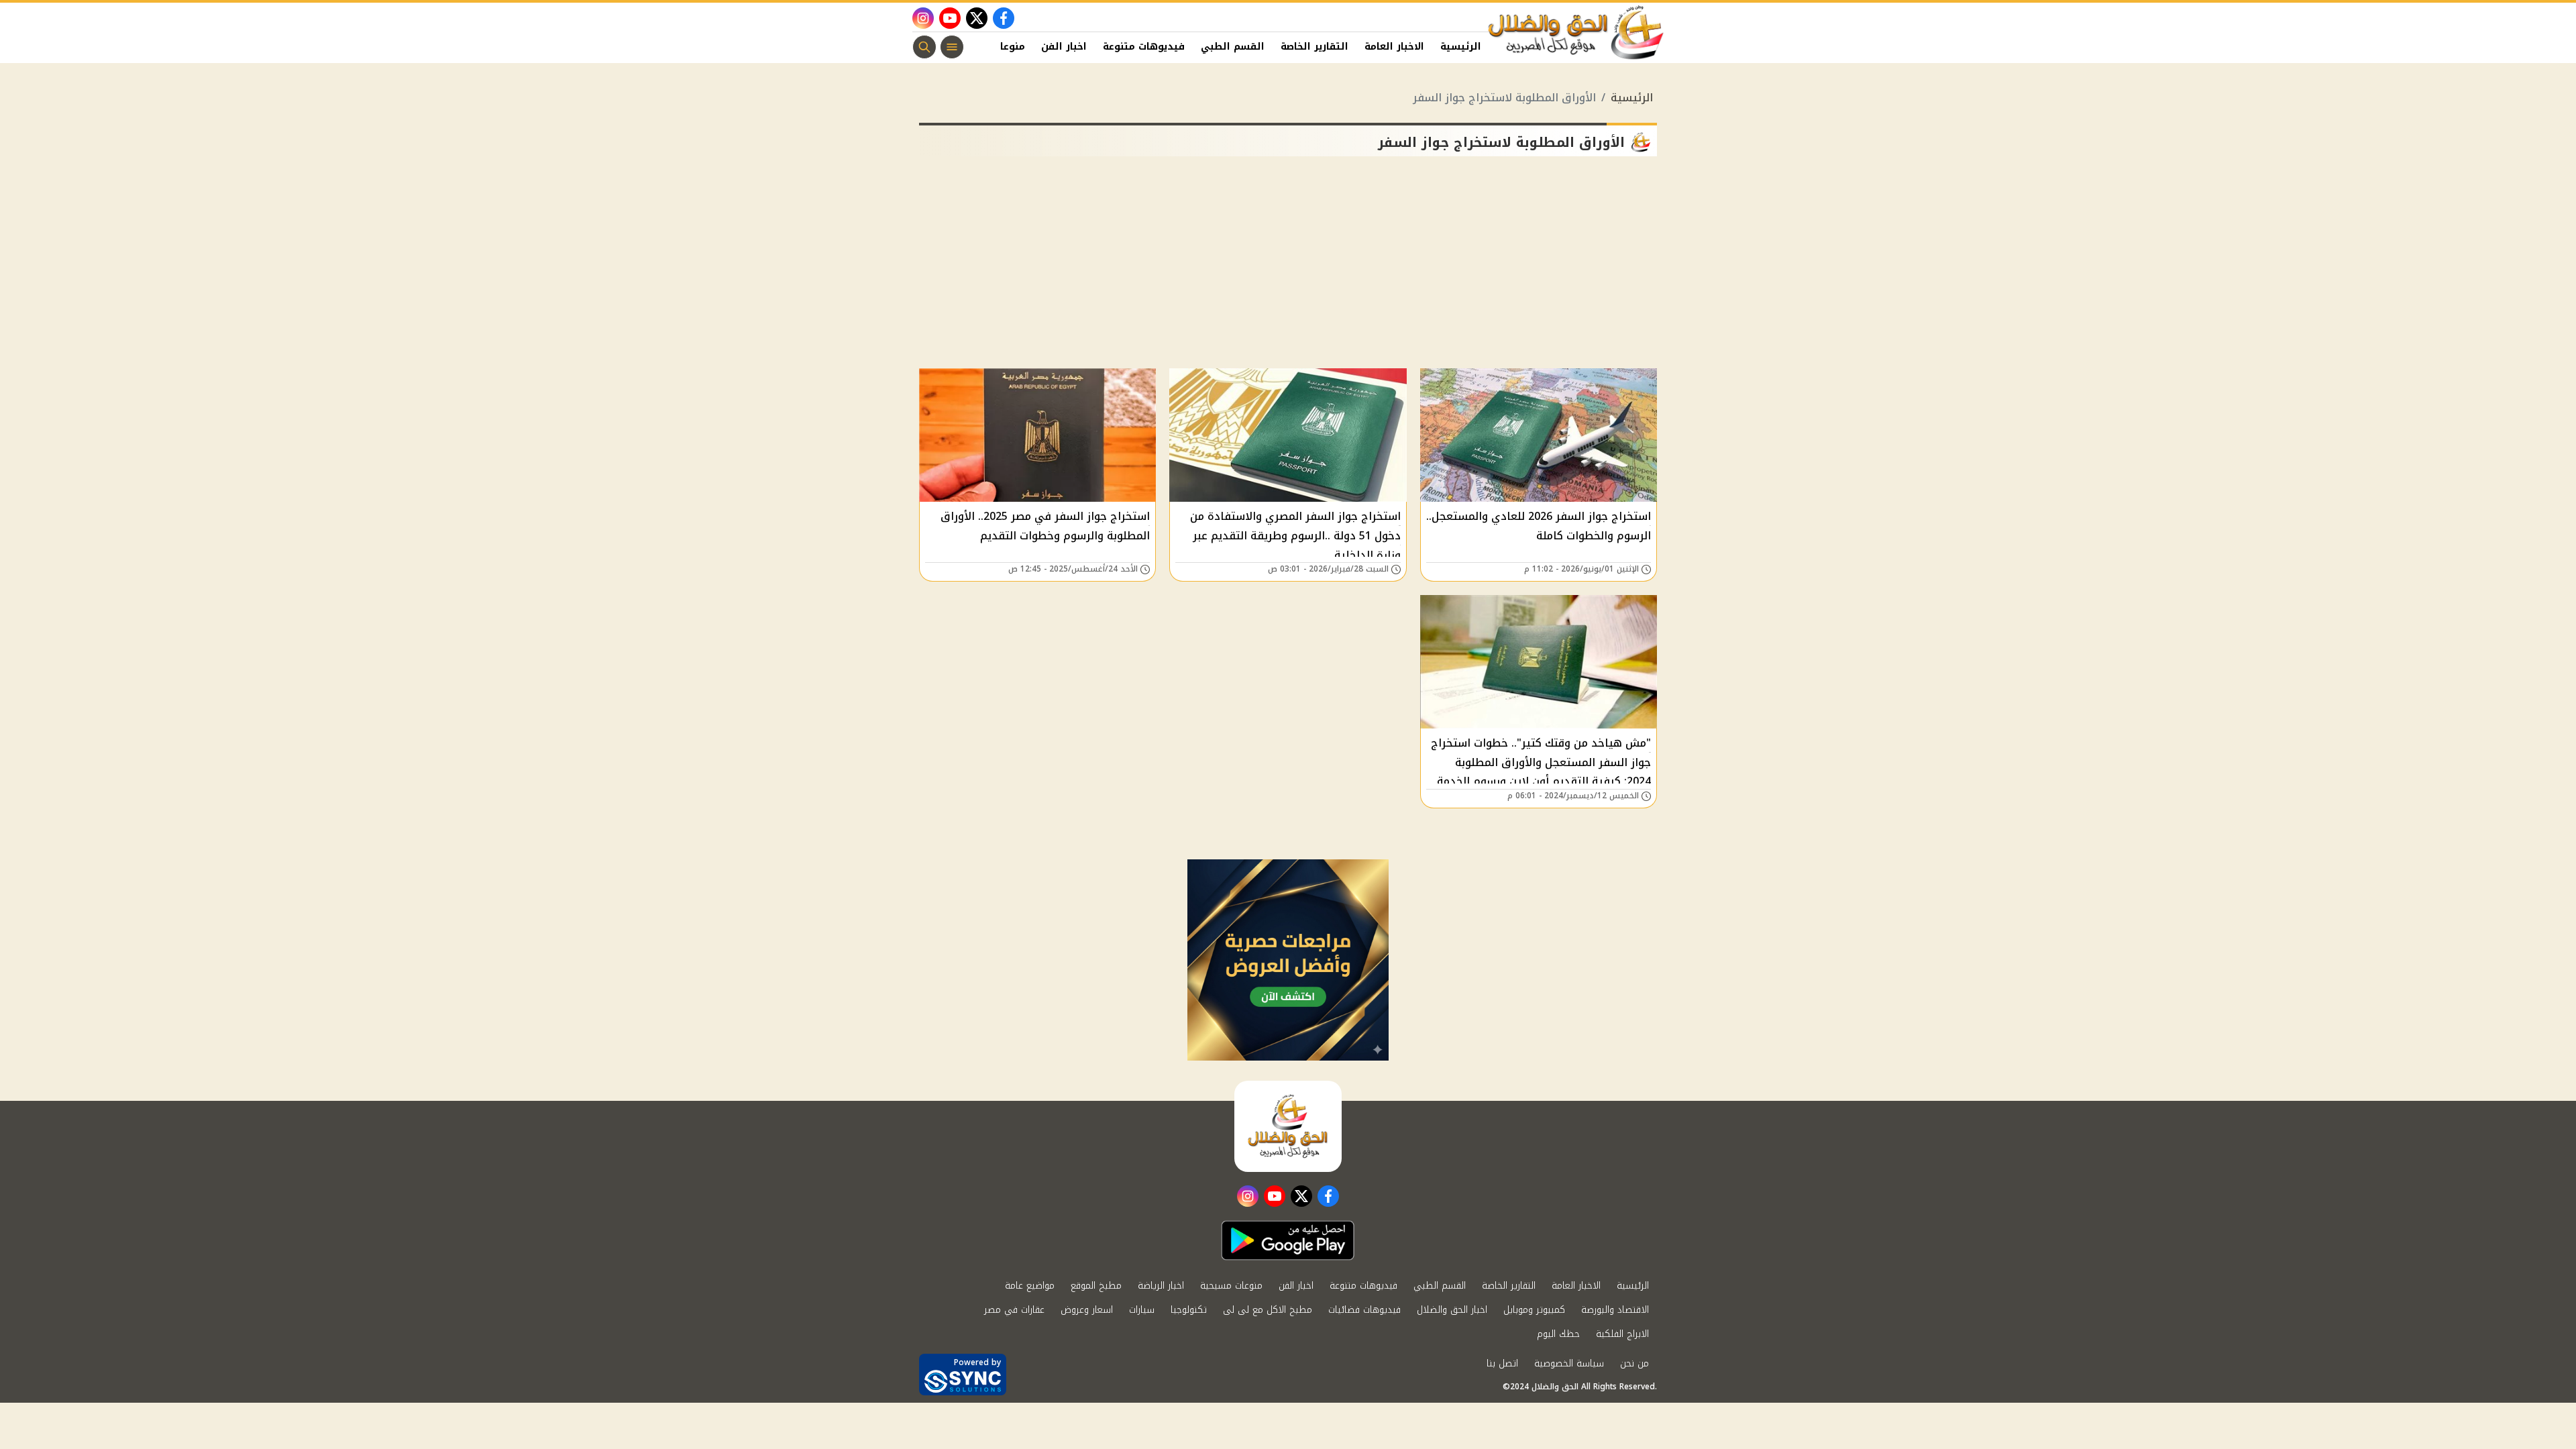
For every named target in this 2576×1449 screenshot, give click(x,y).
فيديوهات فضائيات (1364, 1310)
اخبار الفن (1064, 47)
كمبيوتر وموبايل (1534, 1310)
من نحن (1634, 1363)
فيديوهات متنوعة (1144, 47)
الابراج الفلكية (1622, 1334)
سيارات (1142, 1310)
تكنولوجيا (1189, 1310)
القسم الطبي (1233, 47)
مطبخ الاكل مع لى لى (1268, 1310)
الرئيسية (1461, 47)
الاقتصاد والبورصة (1615, 1310)
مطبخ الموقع (1096, 1286)
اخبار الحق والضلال (1452, 1310)
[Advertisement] (1288, 268)
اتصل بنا (1502, 1363)
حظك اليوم (1558, 1334)
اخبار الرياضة (1161, 1286)
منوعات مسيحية (1231, 1286)
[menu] (952, 47)
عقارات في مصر (1014, 1310)
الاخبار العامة (1394, 47)
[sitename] (1288, 1126)
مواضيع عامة (1030, 1286)
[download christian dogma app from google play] (1288, 1240)
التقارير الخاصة (1314, 47)
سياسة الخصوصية (1569, 1363)
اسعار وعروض (1087, 1310)
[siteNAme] (1576, 33)
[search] (924, 47)
